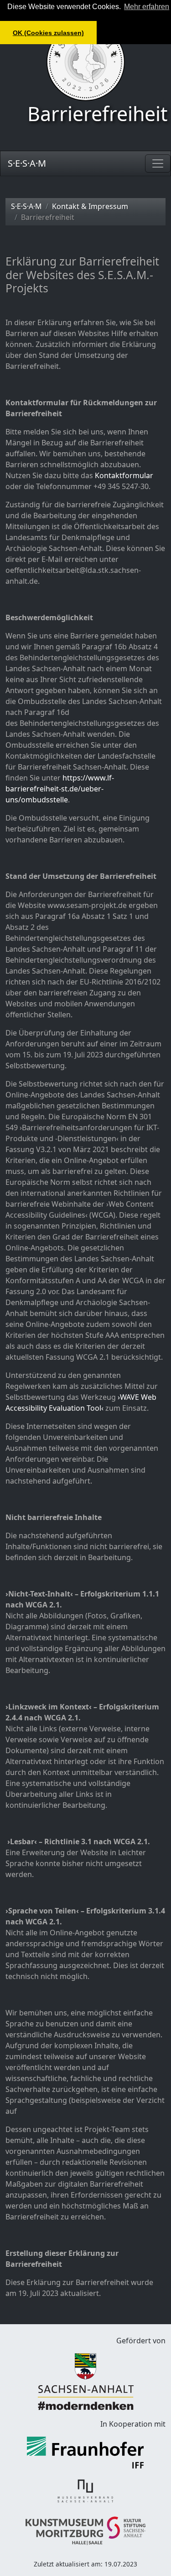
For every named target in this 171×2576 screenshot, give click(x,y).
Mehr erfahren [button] (147, 7)
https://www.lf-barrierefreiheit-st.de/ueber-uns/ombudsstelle (60, 789)
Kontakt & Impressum (90, 206)
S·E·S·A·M (27, 163)
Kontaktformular (124, 475)
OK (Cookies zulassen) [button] (48, 33)
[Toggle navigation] (158, 163)
